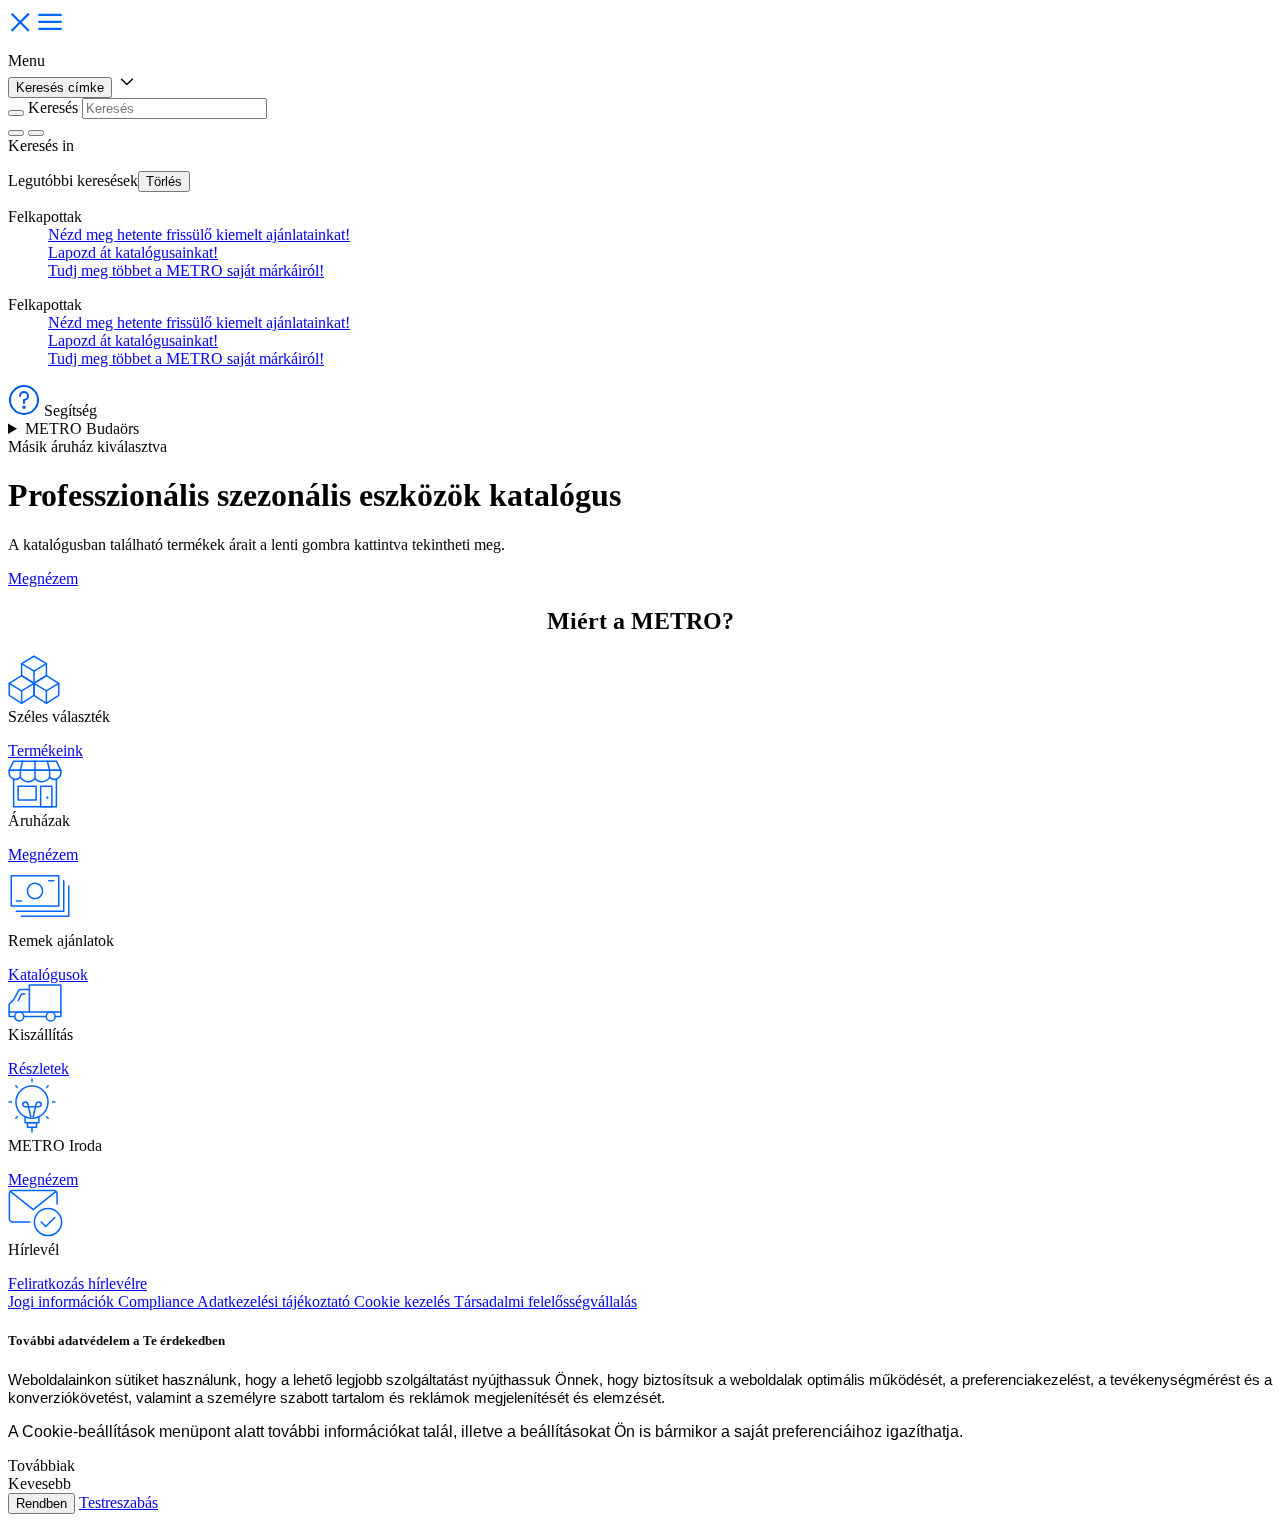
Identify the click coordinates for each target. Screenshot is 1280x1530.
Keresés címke (60, 87)
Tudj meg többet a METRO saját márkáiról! (186, 270)
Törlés (164, 181)
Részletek (38, 1068)
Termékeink (45, 750)
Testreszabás (118, 1502)
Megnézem (43, 578)
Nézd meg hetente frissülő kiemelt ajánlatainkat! (199, 234)
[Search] (36, 133)
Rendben (41, 1503)
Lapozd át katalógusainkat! (133, 252)
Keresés (53, 107)
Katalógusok (48, 974)
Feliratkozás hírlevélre (77, 1283)
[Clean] (16, 133)
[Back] (16, 113)
